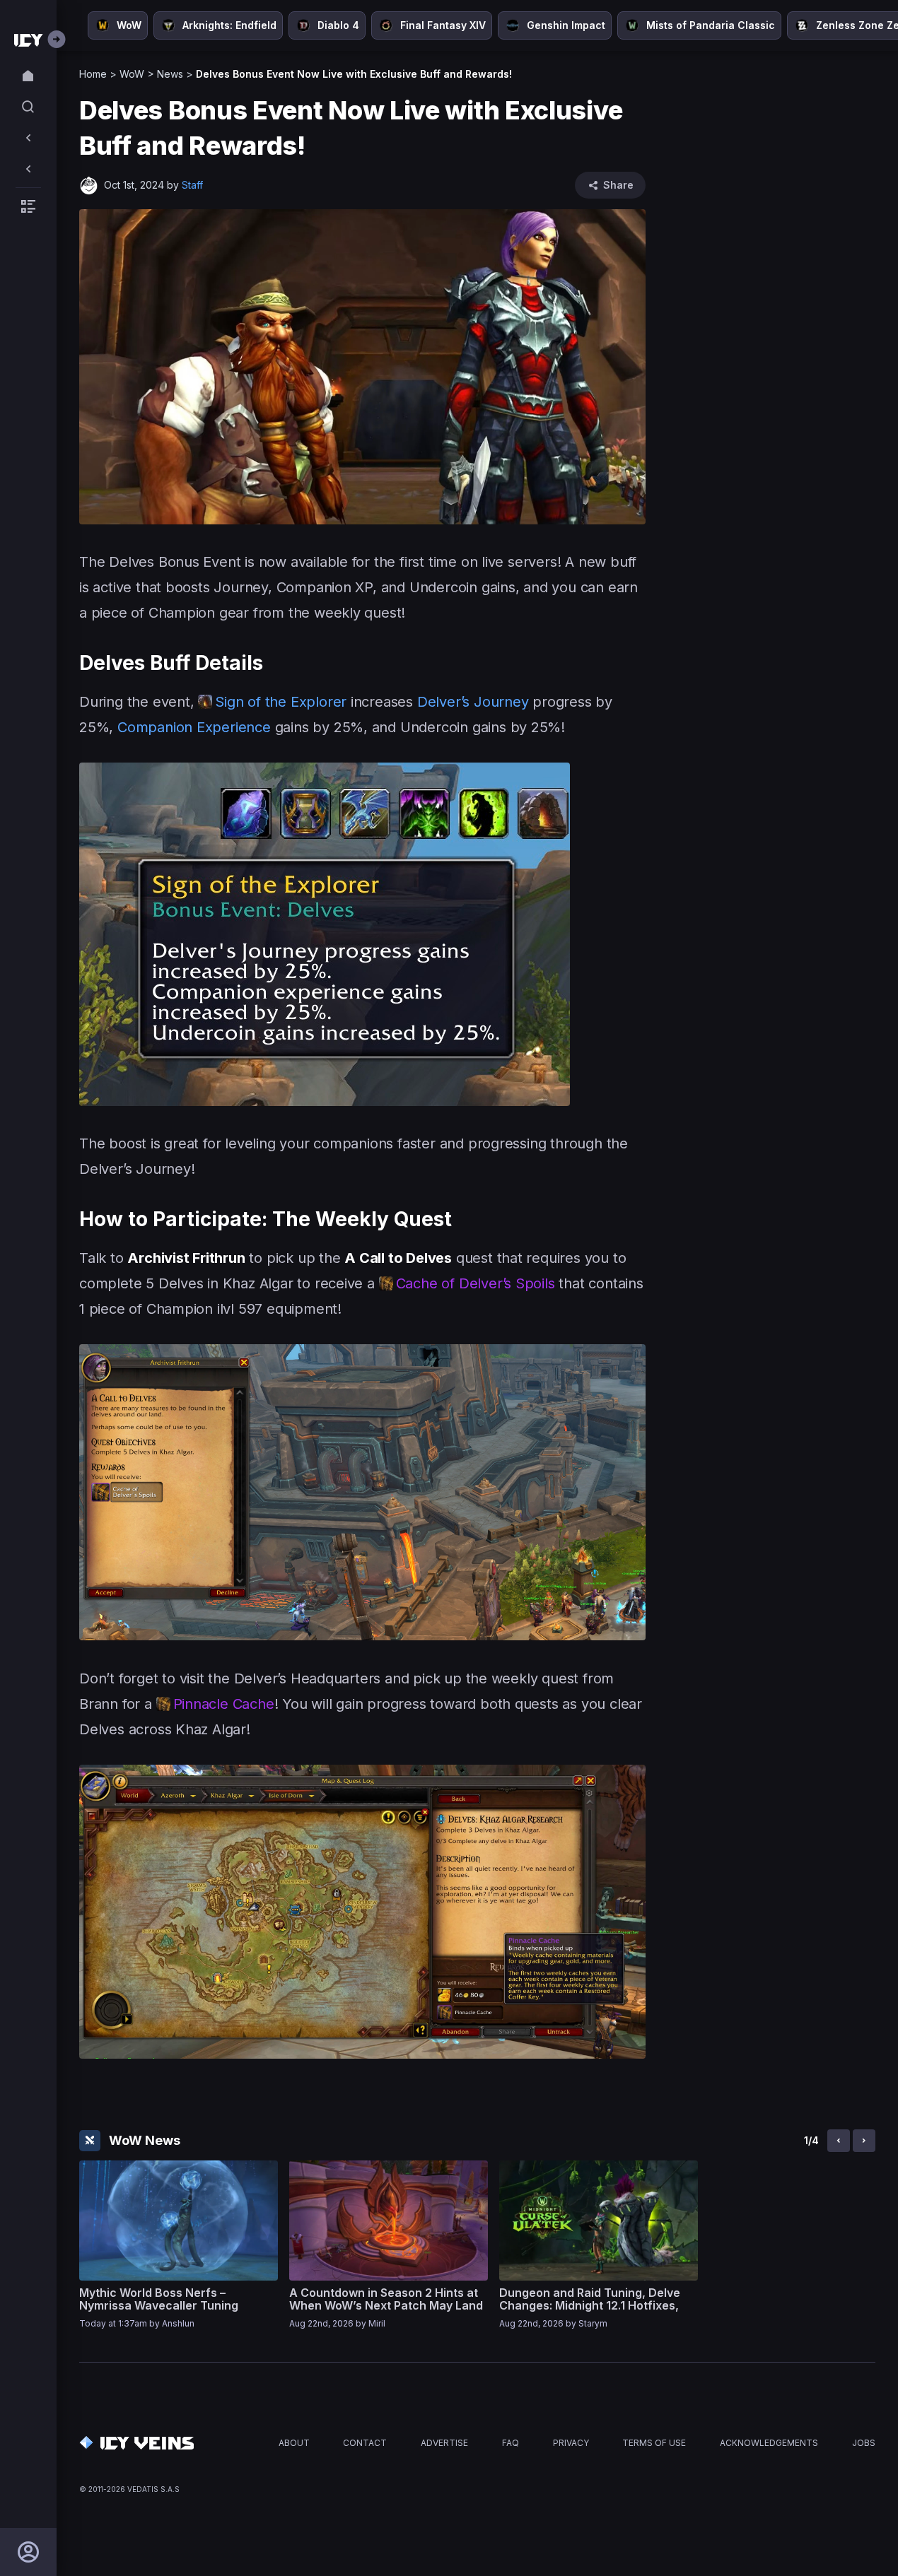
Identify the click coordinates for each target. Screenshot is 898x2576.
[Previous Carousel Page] (839, 2141)
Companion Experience (194, 727)
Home (93, 74)
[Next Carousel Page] (864, 2141)
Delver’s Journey (471, 702)
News (170, 74)
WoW (132, 74)
